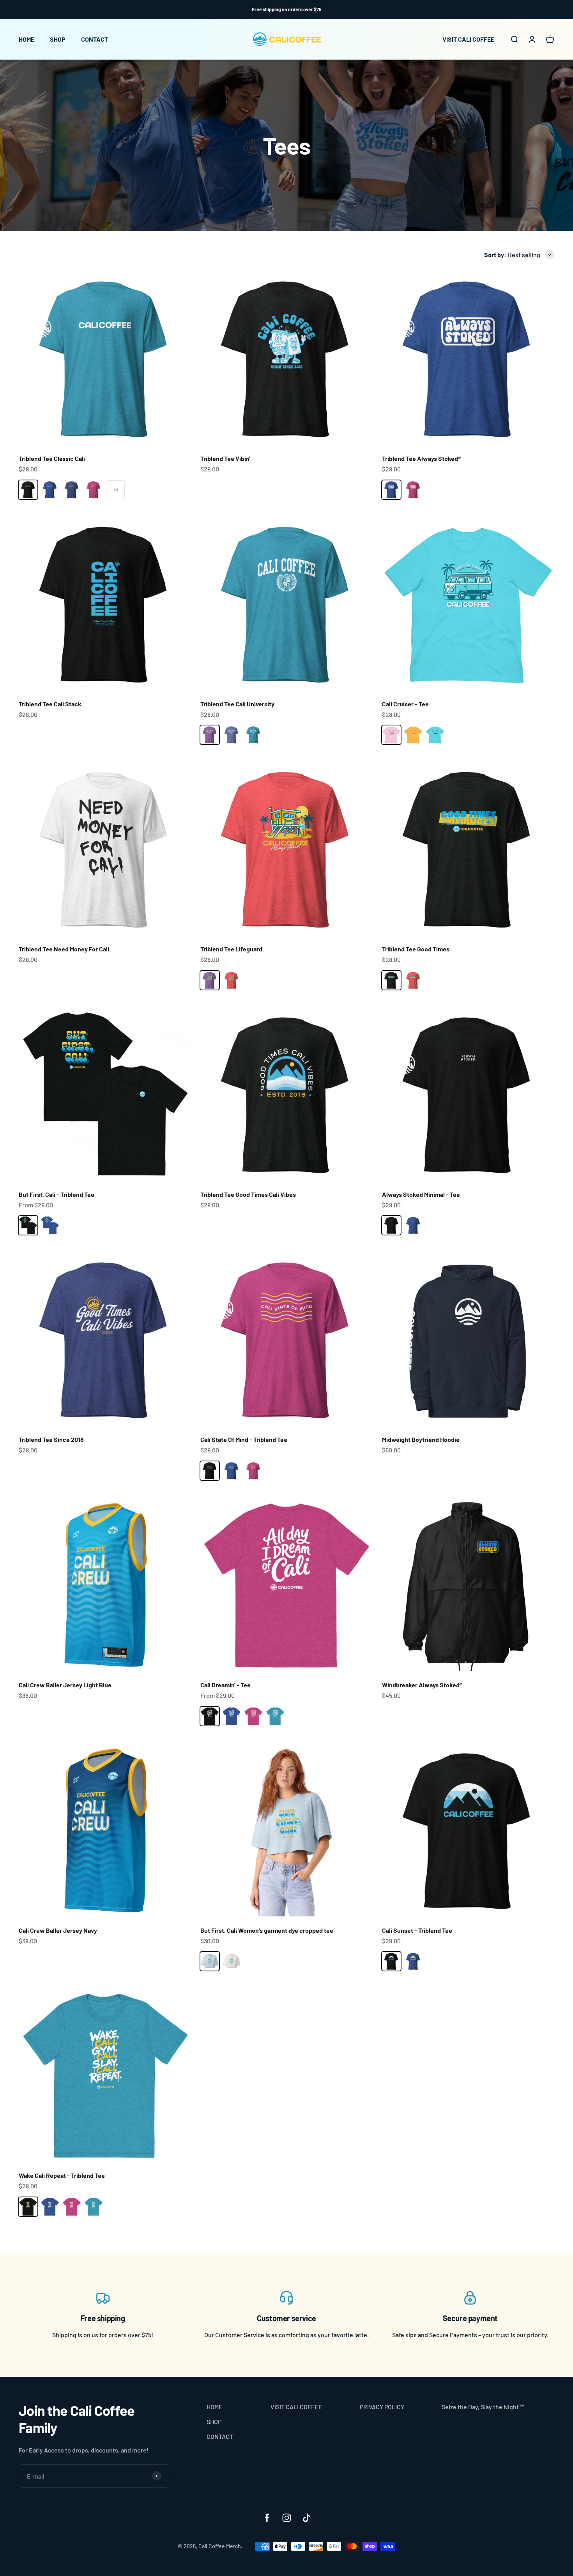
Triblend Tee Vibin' (225, 458)
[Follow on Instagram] (287, 2518)
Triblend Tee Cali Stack (50, 704)
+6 (115, 489)
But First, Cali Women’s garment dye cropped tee (267, 1930)
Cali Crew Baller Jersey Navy (58, 1930)
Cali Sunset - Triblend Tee (417, 1930)
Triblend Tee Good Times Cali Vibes (248, 1194)
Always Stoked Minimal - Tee (421, 1194)
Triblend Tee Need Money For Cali (64, 949)
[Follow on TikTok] (307, 2518)
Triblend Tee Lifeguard (231, 949)
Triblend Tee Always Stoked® (421, 458)
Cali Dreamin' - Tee (225, 1685)
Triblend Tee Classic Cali (52, 458)
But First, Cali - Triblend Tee (57, 1194)
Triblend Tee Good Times (416, 949)
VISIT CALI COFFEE (468, 39)
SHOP (58, 39)
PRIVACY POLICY (382, 2407)
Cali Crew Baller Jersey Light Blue (65, 1685)
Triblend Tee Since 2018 (51, 1439)
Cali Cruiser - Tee (405, 704)
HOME (27, 39)
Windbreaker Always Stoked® (422, 1685)
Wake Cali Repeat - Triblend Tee (62, 2175)
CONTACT (95, 39)
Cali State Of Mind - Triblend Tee (244, 1439)
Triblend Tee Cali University (237, 704)
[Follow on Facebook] (267, 2518)
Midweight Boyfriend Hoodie (421, 1439)
